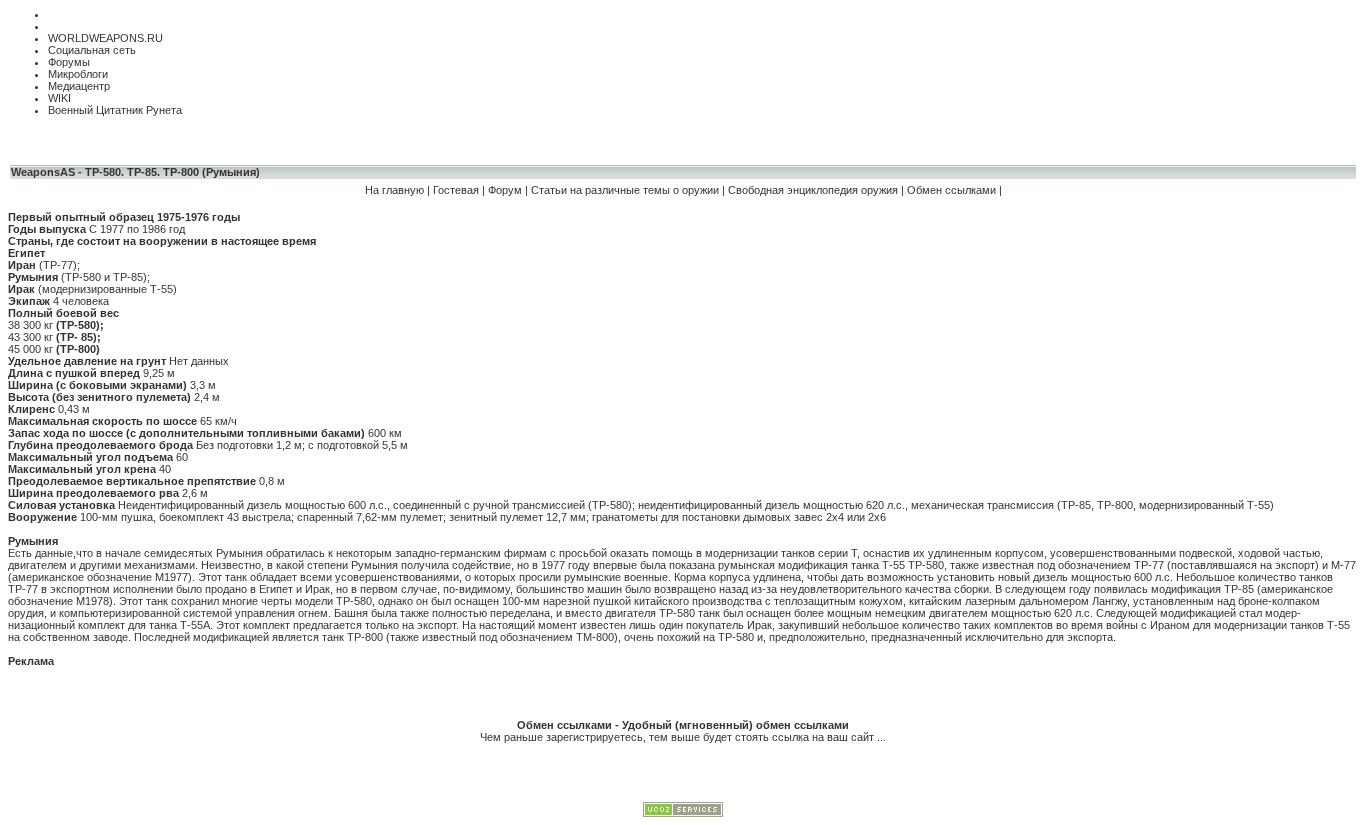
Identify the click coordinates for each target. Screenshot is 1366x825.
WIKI (59, 98)
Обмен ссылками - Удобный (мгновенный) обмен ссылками (683, 725)
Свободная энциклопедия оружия (813, 190)
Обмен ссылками (951, 190)
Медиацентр (79, 86)
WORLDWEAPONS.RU (105, 38)
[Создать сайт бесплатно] (683, 813)
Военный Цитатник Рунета (115, 110)
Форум (506, 190)
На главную (394, 190)
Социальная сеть (92, 50)
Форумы (69, 62)
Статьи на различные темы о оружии (626, 190)
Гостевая (456, 190)
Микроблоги (78, 74)
